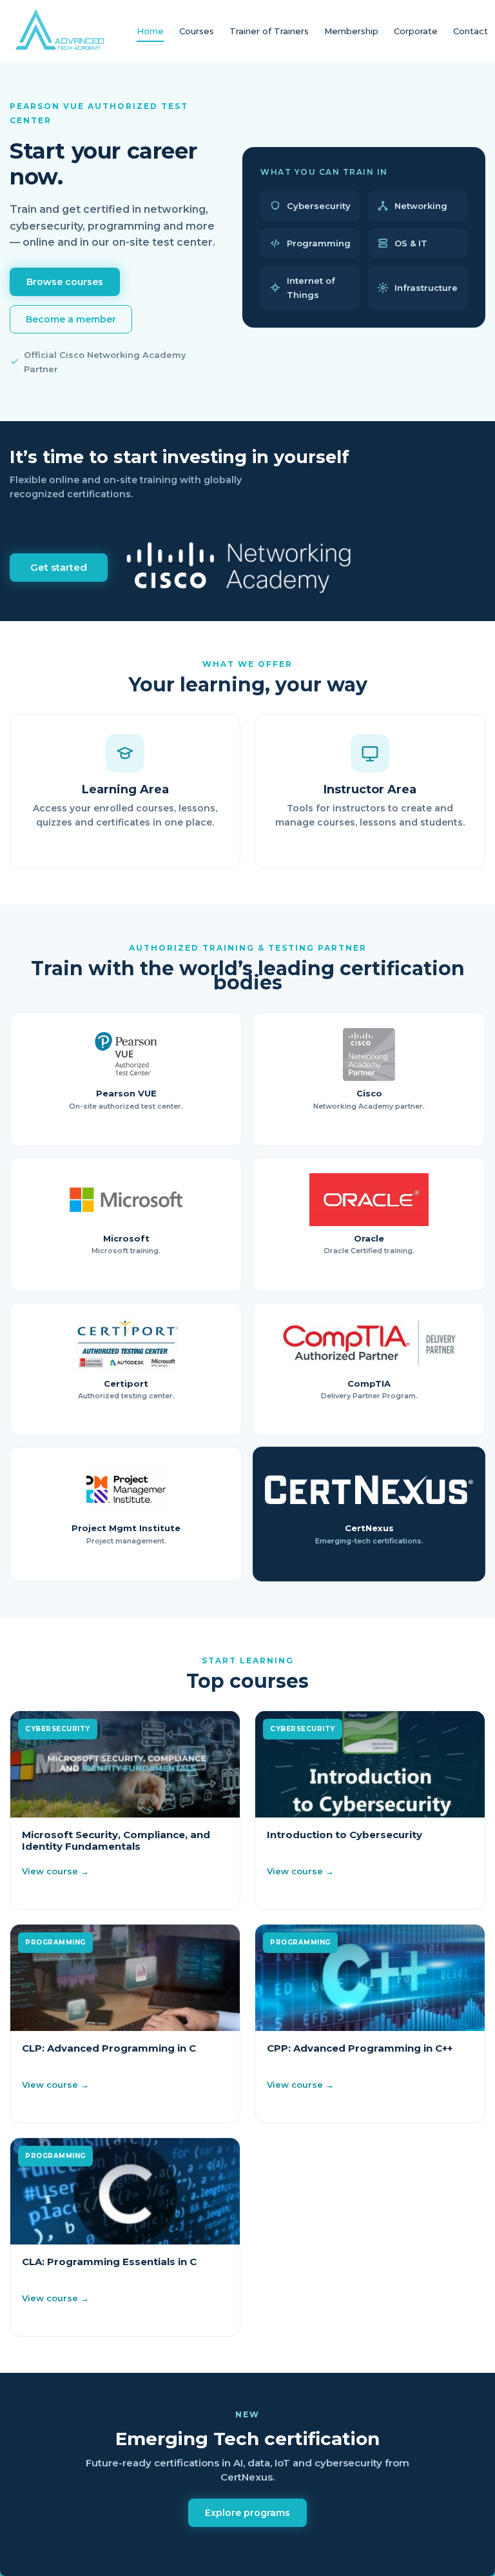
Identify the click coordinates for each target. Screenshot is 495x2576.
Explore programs (247, 2513)
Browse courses (65, 282)
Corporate (416, 31)
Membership (351, 31)
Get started (59, 567)
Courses (197, 31)
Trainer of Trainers (269, 31)
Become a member (71, 319)
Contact (471, 31)
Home (150, 31)
